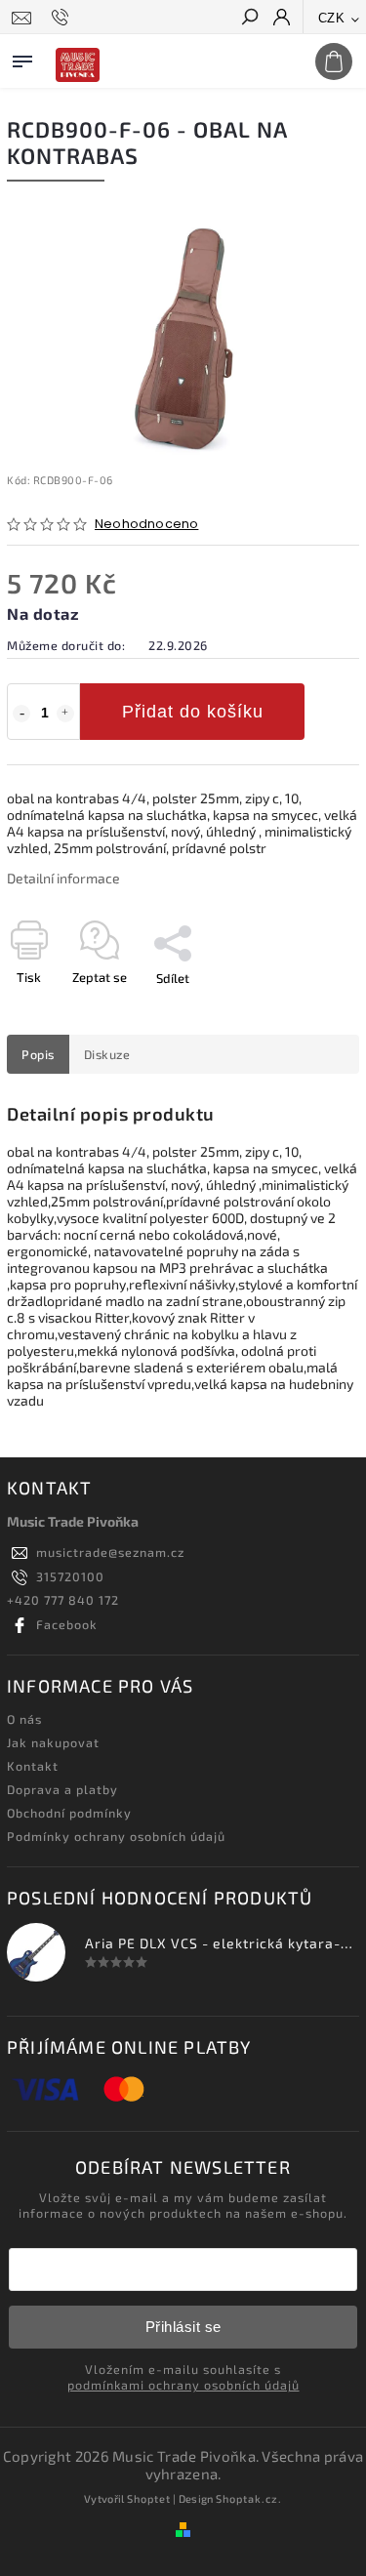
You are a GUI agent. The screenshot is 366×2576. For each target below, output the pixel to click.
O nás (24, 1719)
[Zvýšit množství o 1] (65, 714)
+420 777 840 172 (63, 1600)
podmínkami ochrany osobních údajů (183, 2385)
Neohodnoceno (146, 525)
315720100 (70, 1576)
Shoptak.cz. (249, 2498)
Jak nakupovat (53, 1742)
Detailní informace (63, 878)
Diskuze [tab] (107, 1054)
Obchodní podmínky (69, 1813)
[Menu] (22, 58)
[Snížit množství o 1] (21, 714)
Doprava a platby (62, 1789)
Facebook (67, 1624)
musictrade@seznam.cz (110, 1552)
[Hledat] (249, 19)
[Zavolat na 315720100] (63, 18)
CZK (332, 18)
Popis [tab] (38, 1054)
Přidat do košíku (193, 712)
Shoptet (149, 2498)
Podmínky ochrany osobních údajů (116, 1836)
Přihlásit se (183, 2327)
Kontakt (33, 1766)
